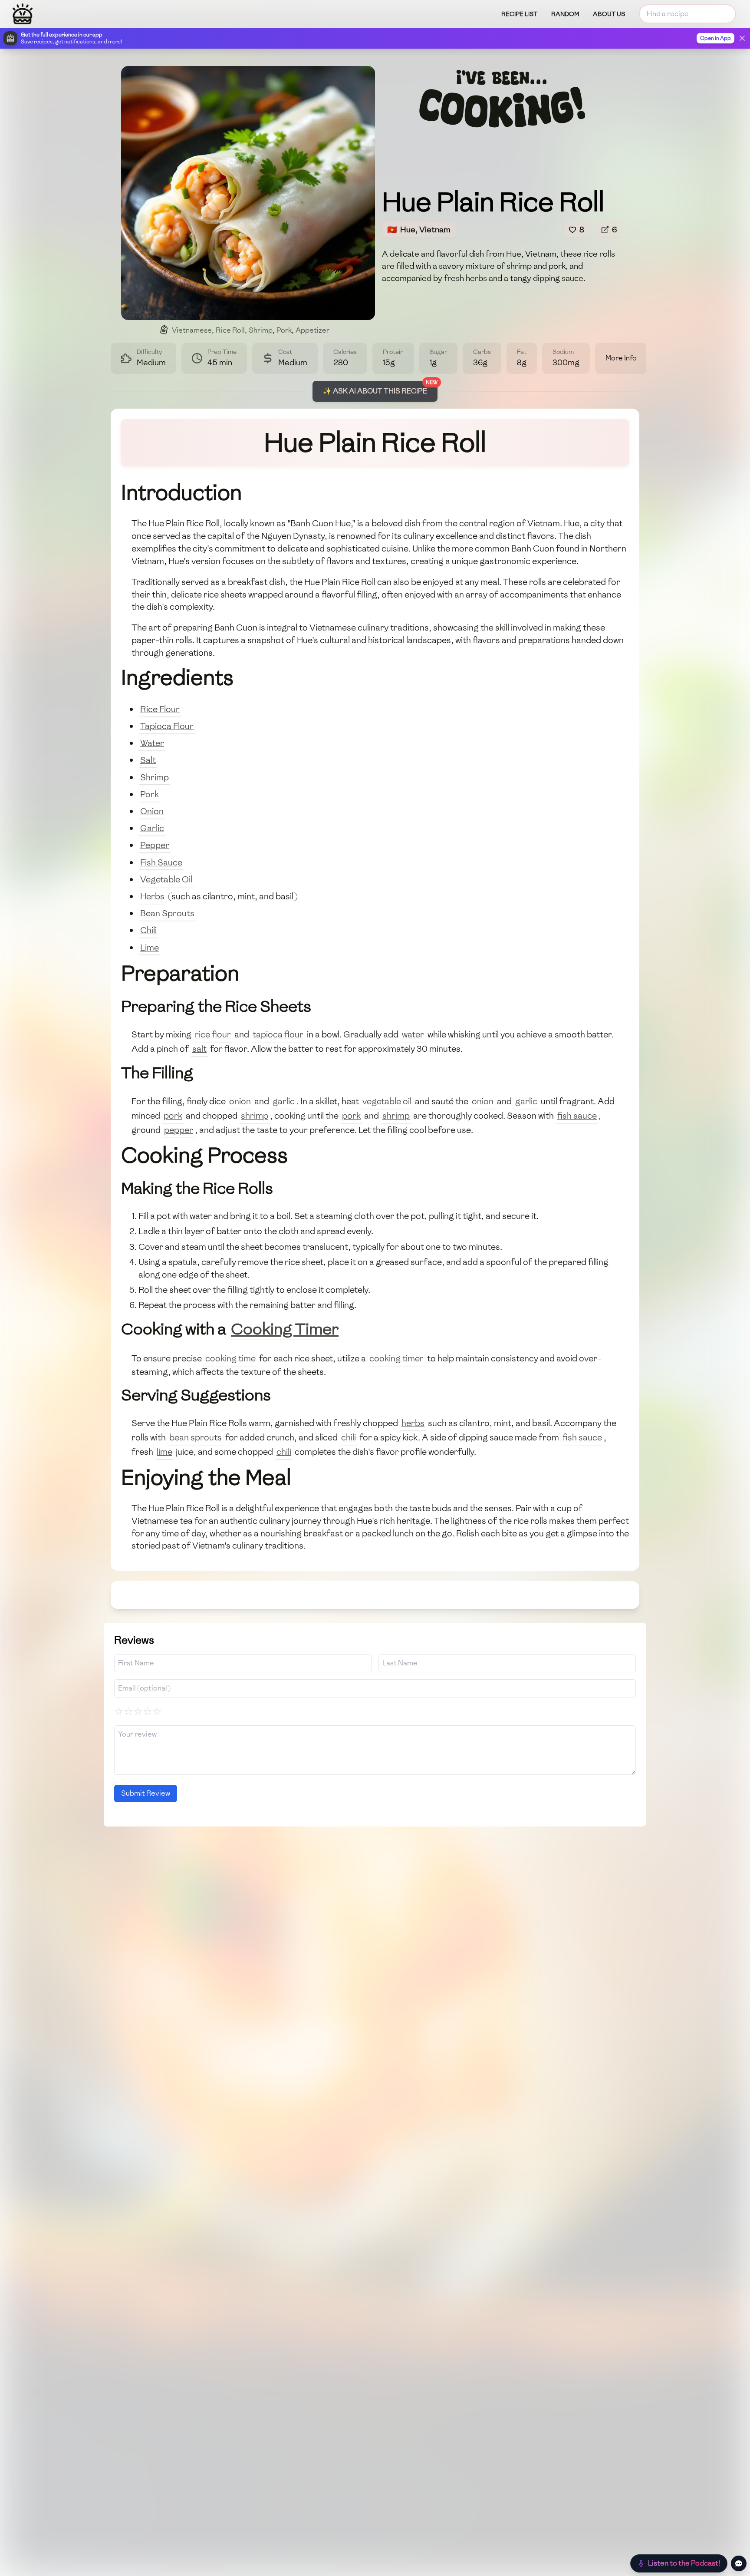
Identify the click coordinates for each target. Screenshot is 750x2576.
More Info (621, 358)
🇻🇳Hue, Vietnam (419, 230)
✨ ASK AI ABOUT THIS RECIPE (375, 391)
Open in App (715, 38)
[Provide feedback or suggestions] (739, 2563)
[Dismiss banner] (742, 38)
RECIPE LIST (519, 14)
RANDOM (565, 14)
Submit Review (146, 1793)
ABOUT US (609, 14)
